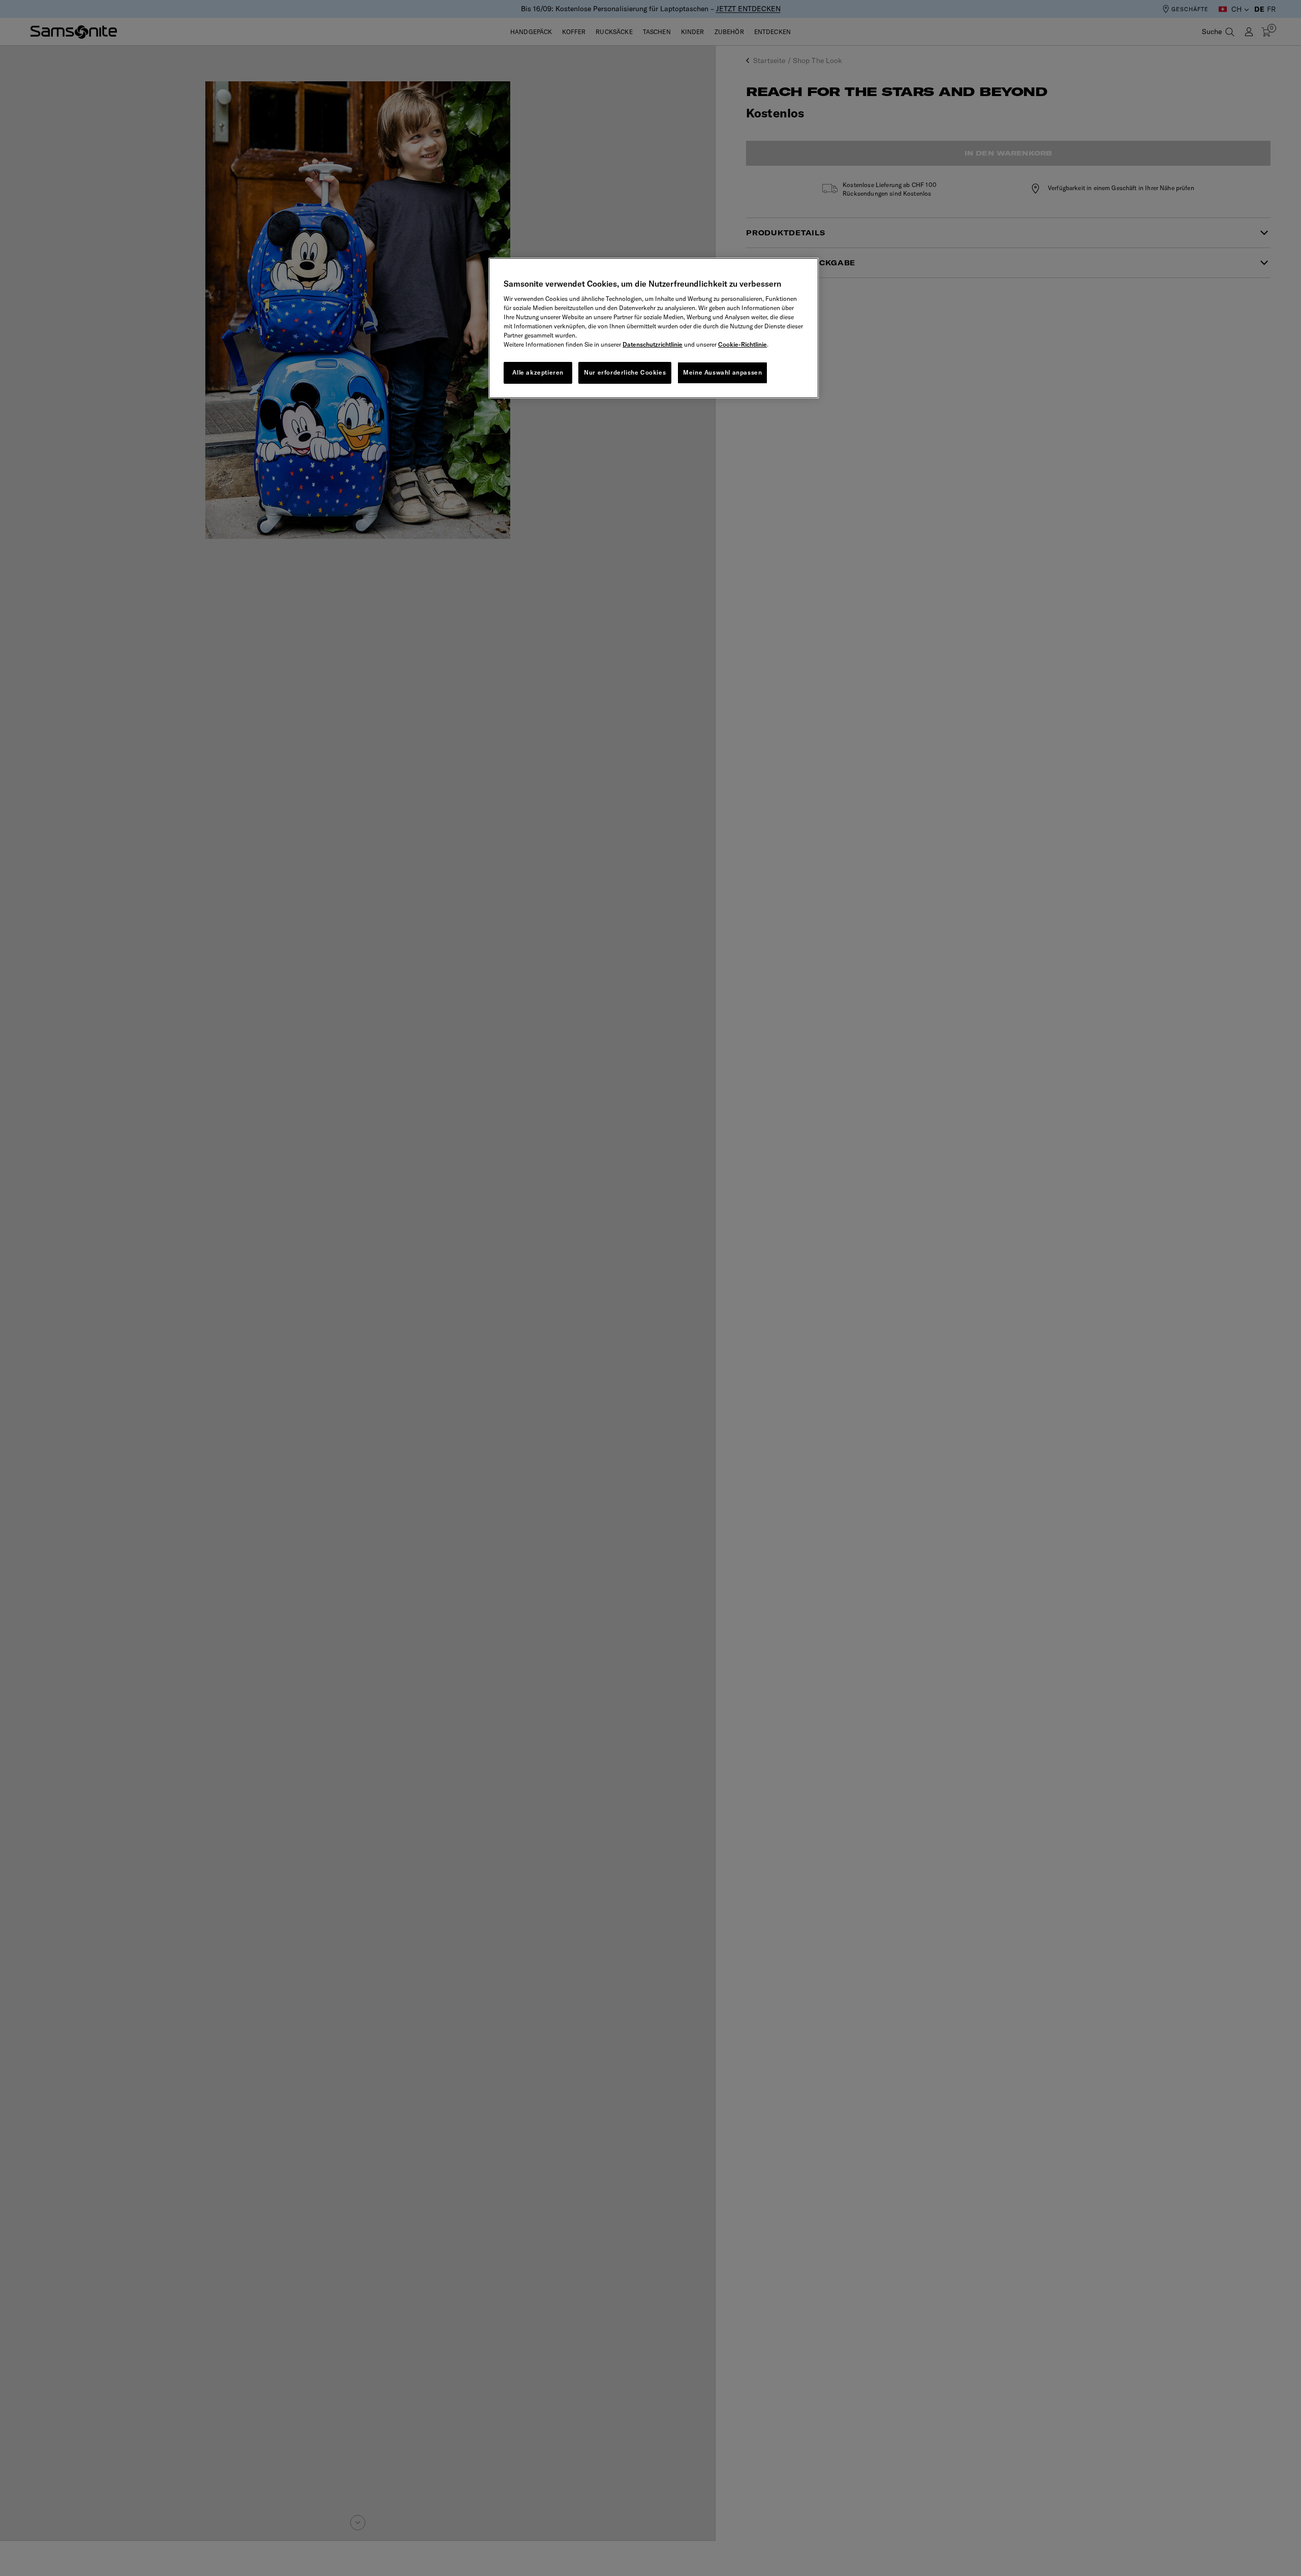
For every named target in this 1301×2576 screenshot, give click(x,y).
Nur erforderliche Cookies (625, 372)
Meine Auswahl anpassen (722, 372)
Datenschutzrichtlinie (653, 344)
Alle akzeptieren (538, 372)
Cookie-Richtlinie (742, 344)
